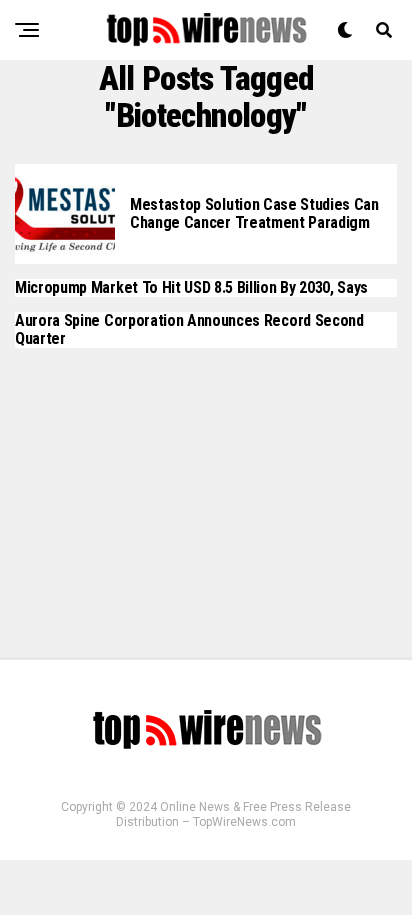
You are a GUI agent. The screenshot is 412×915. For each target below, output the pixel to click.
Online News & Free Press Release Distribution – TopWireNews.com (233, 814)
